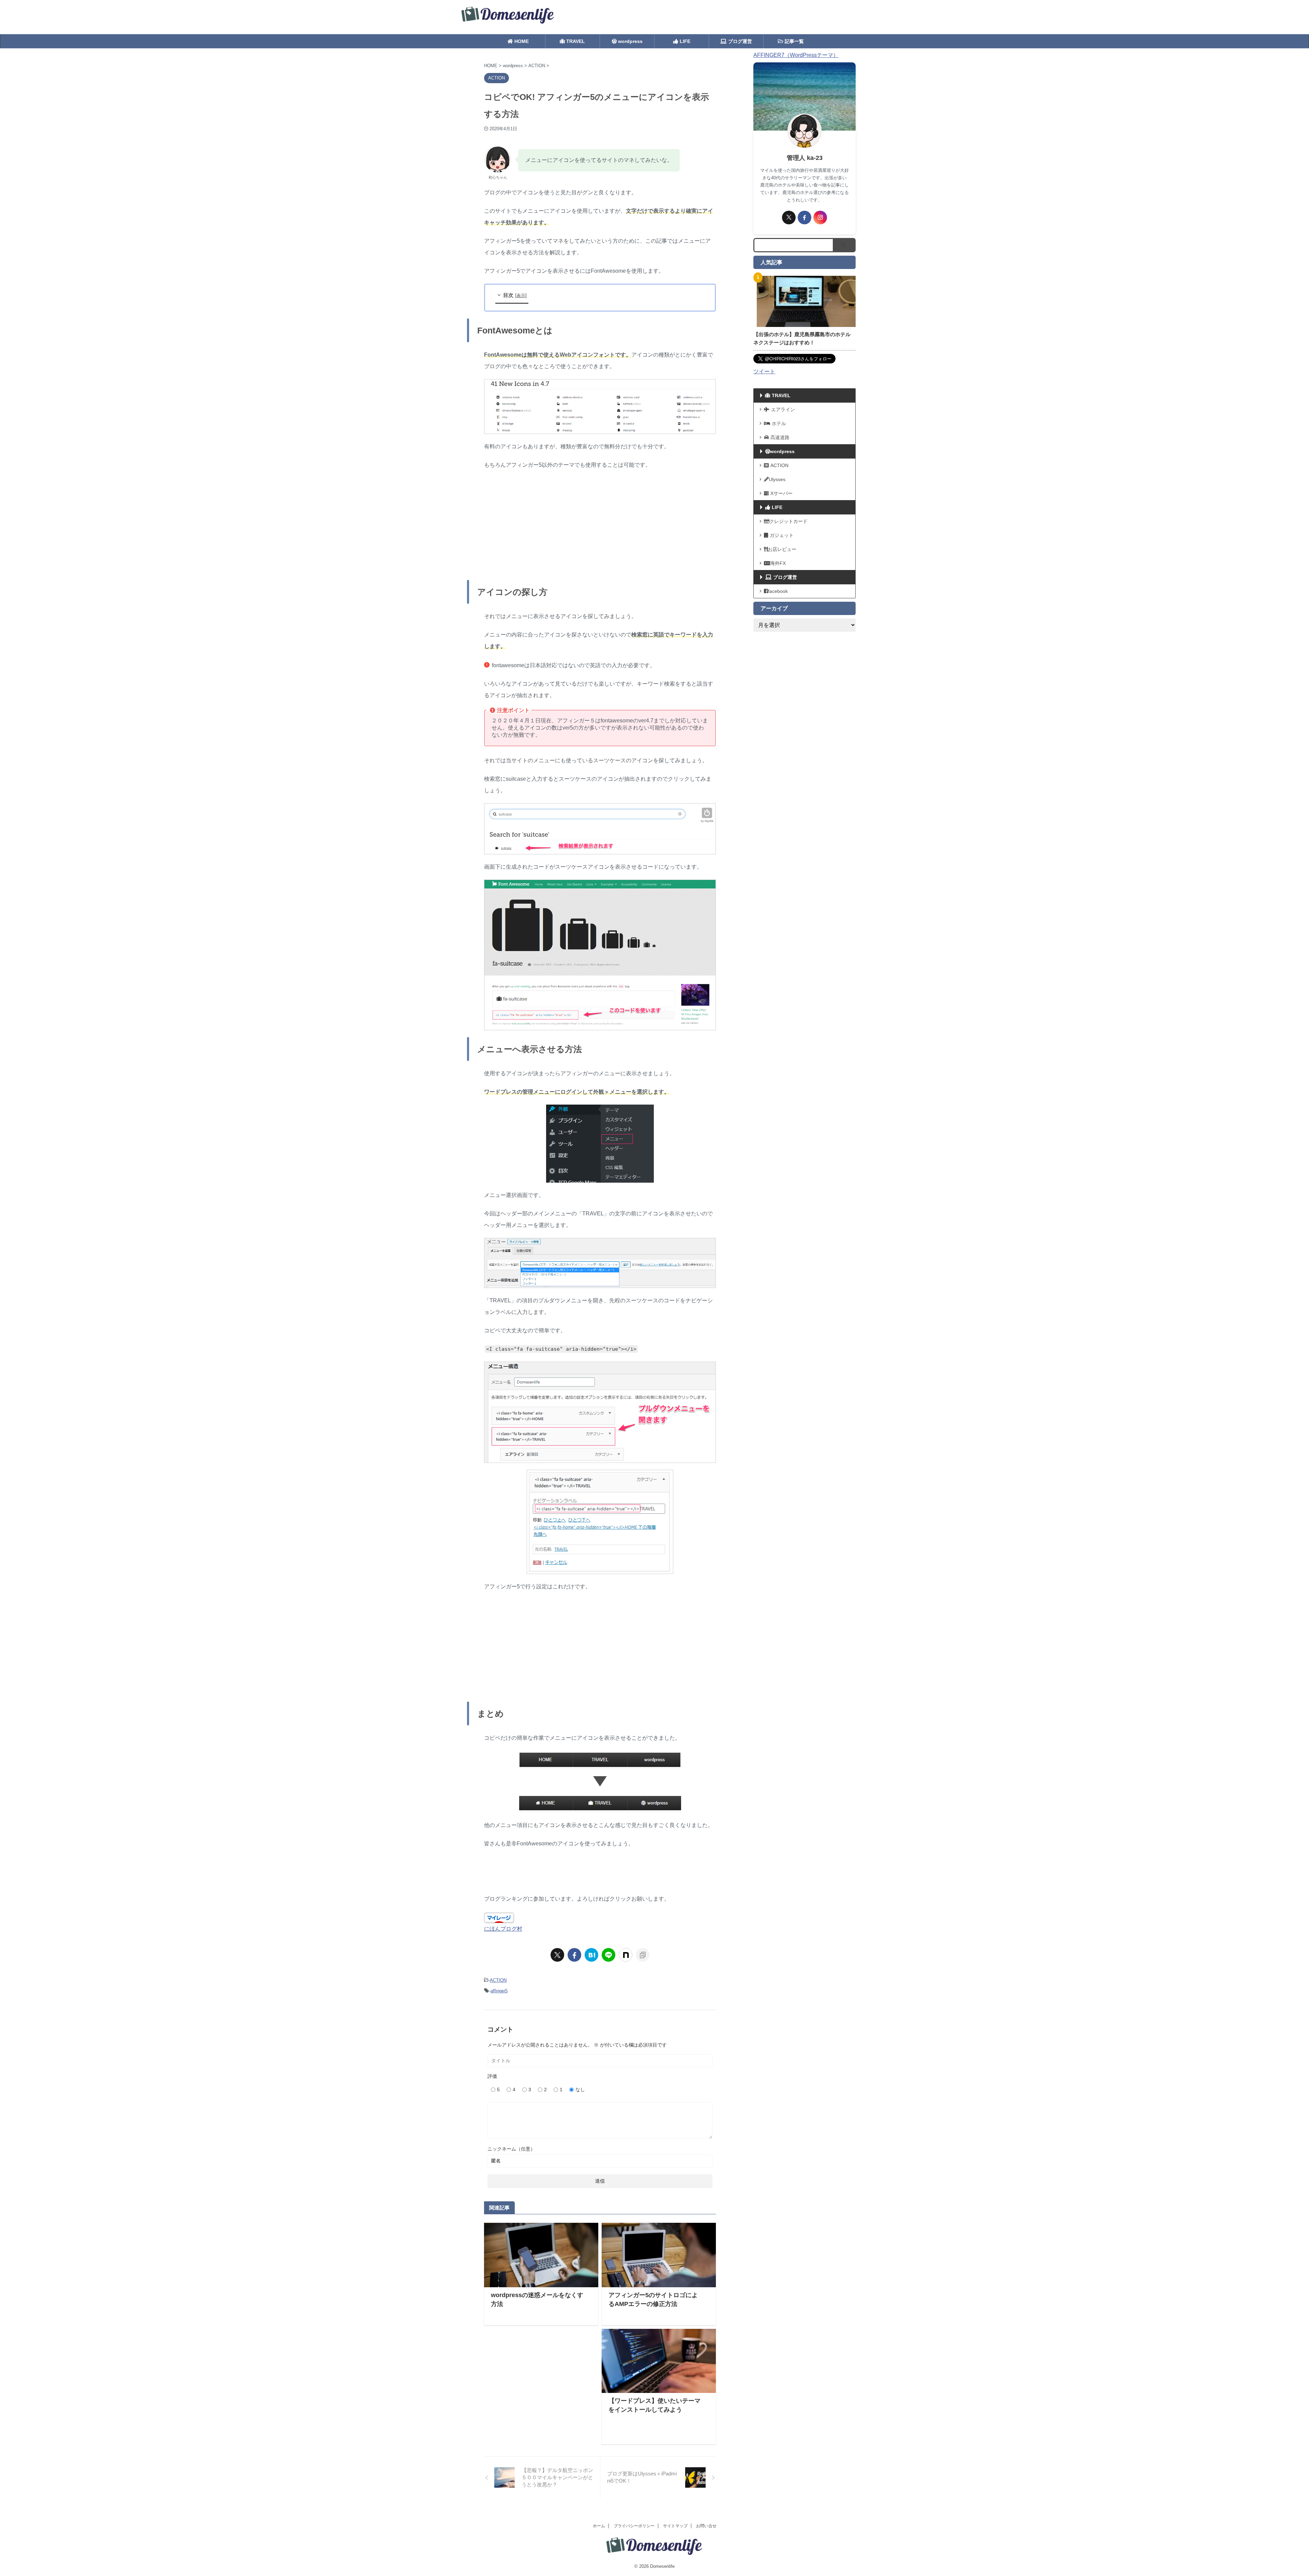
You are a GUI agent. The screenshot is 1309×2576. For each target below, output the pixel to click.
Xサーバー (781, 493)
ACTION (498, 1980)
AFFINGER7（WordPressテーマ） (796, 55)
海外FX (778, 563)
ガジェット (782, 535)
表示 (521, 295)
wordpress (630, 41)
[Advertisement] (600, 525)
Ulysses (777, 479)
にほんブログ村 (503, 1929)
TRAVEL (575, 41)
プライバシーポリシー (634, 2526)
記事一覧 (794, 41)
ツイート (764, 371)
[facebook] (574, 1955)
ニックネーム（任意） (511, 2149)
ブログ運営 (740, 41)
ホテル (779, 423)
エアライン (783, 409)
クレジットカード (788, 521)
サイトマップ (675, 2526)
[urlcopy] (643, 1955)
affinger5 (499, 1991)
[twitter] (557, 1955)
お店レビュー (782, 549)
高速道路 (780, 437)
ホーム (599, 2526)
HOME (521, 41)
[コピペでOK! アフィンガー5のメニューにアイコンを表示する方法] (591, 1955)
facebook (778, 591)
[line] (608, 1955)
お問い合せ (706, 2526)
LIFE (685, 41)
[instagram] (820, 218)
